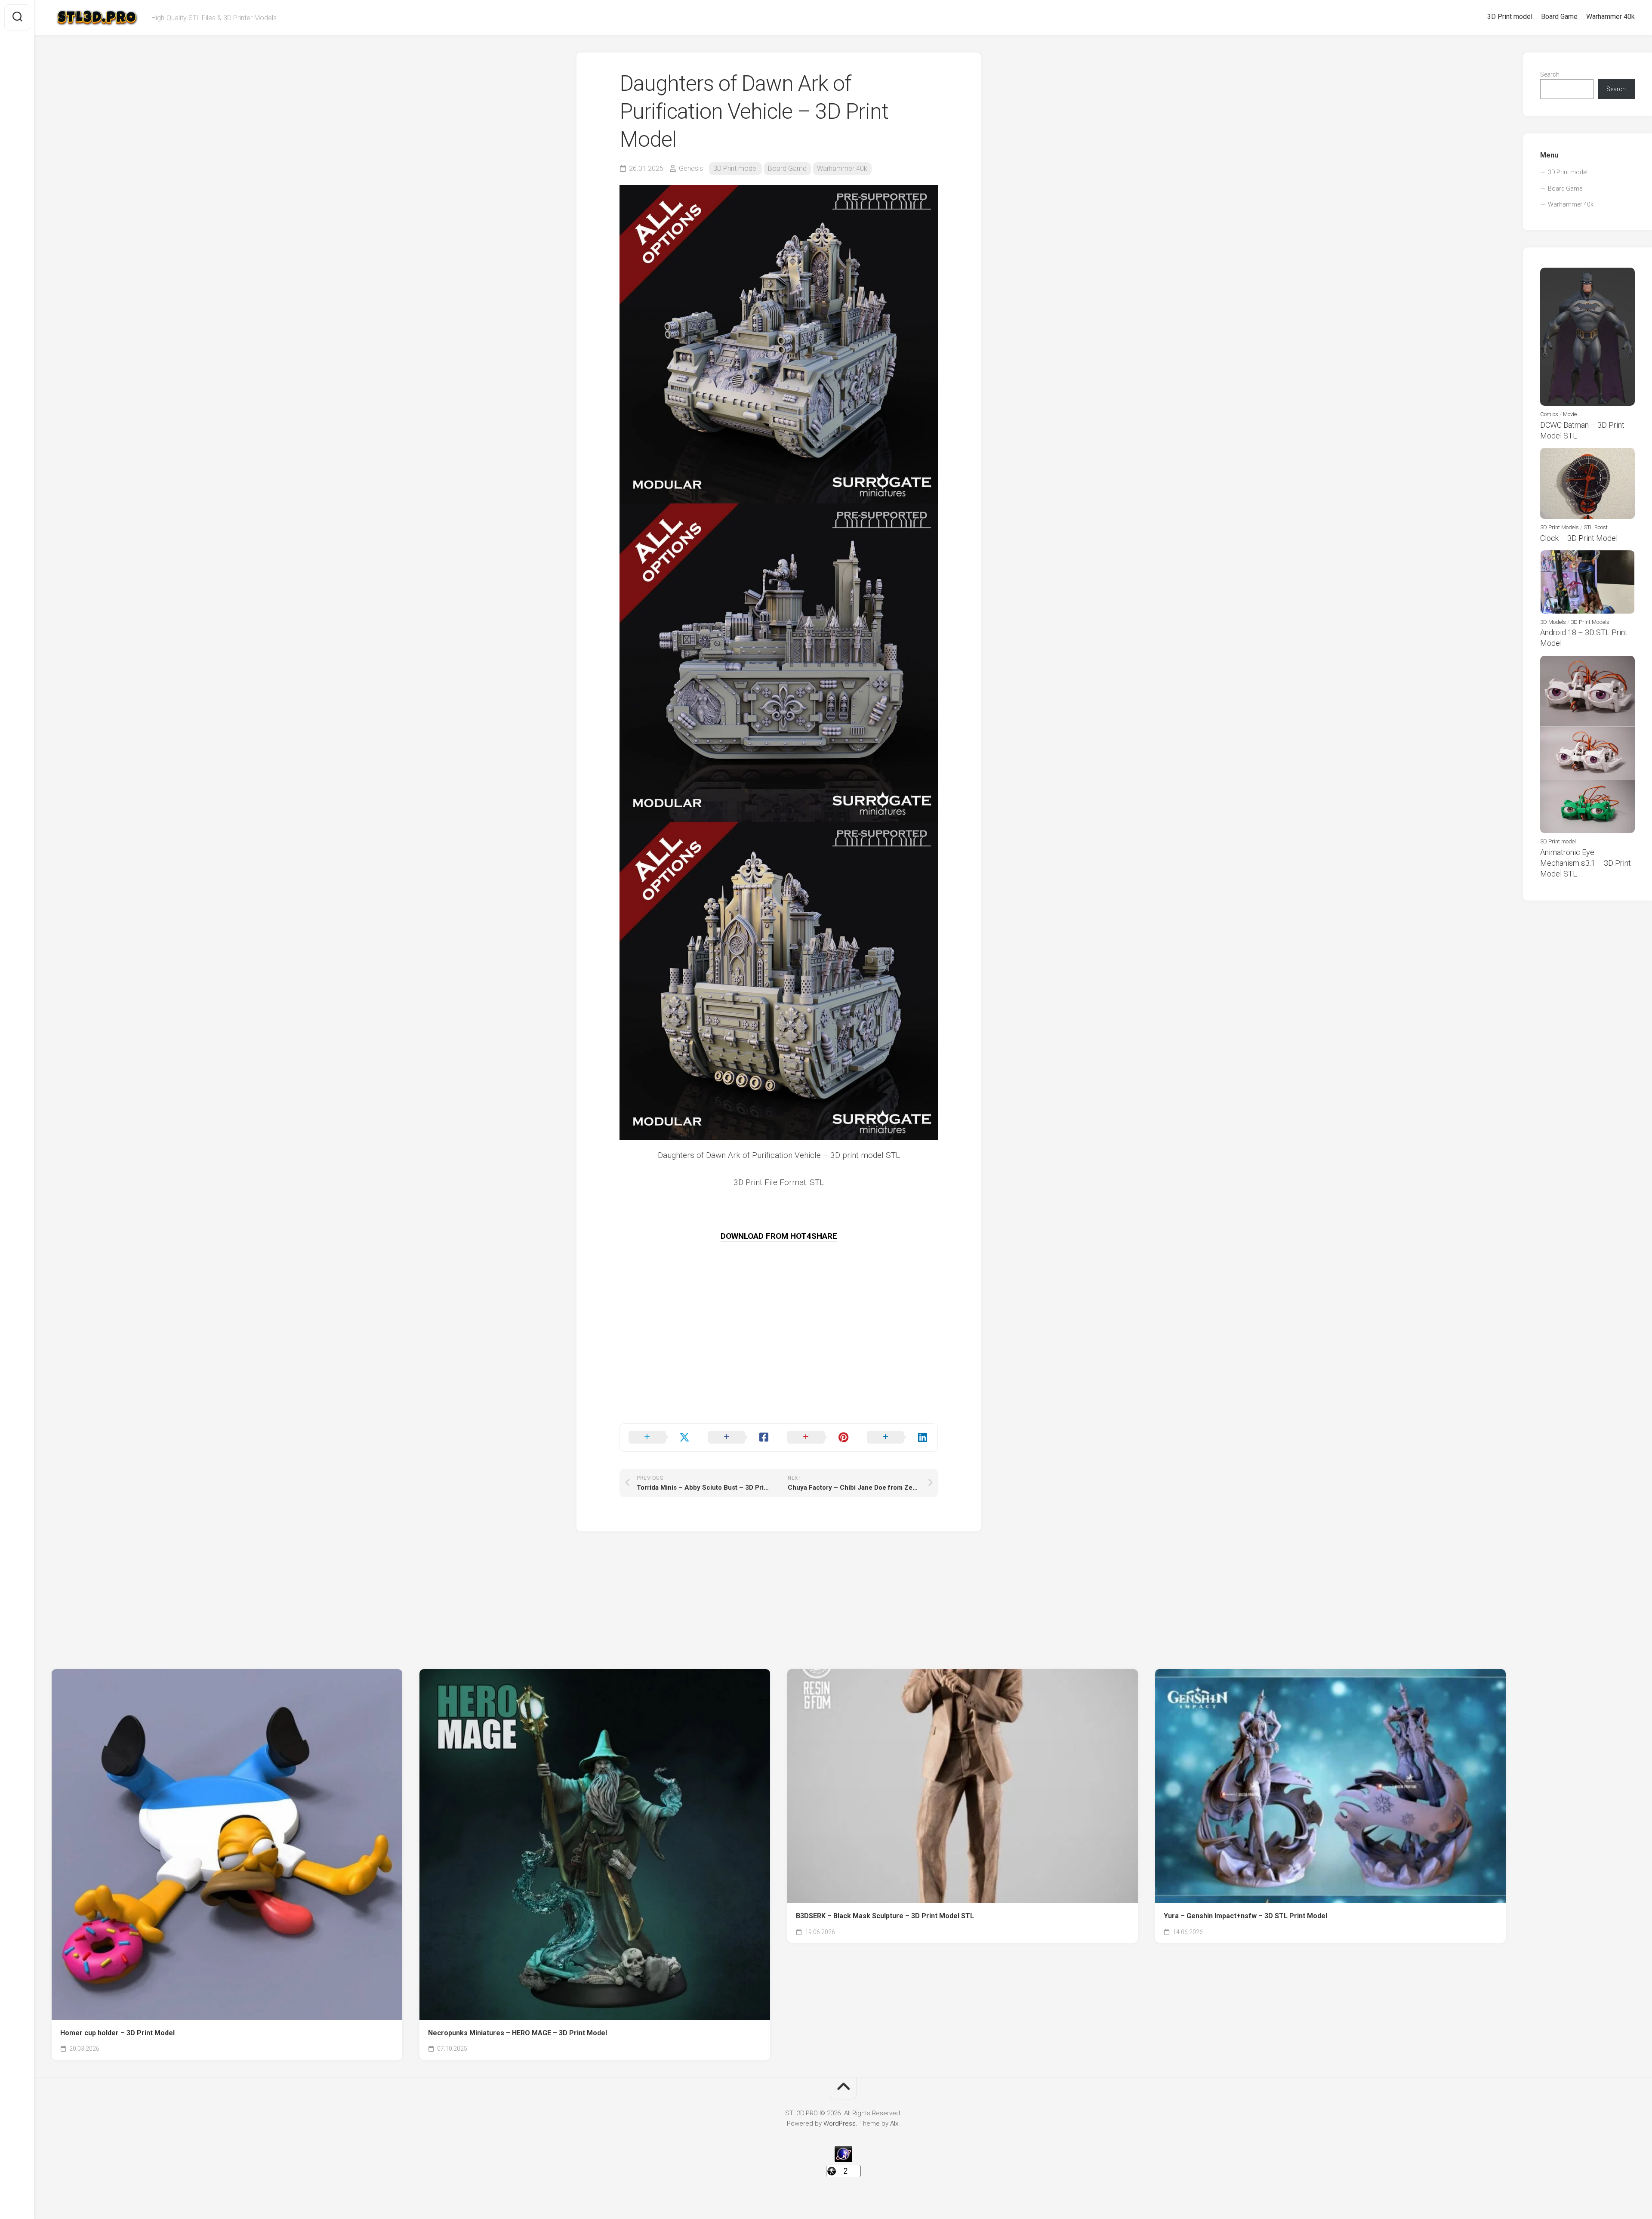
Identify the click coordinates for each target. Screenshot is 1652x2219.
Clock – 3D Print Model (1579, 538)
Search (1550, 74)
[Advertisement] (779, 1363)
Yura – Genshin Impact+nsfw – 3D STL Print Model (1245, 1916)
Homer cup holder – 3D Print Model (117, 2033)
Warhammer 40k (1610, 17)
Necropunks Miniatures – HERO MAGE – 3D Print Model (518, 2033)
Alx (894, 2123)
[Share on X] (660, 1438)
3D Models (1553, 622)
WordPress (840, 2123)
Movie (1570, 414)
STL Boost (1596, 527)
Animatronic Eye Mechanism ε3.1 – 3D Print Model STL (1586, 863)
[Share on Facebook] (739, 1438)
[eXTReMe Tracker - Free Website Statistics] (843, 2160)
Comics (1549, 414)
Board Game (1559, 17)
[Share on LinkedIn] (898, 1438)
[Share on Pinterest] (818, 1438)
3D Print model (1510, 17)
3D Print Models (1560, 527)
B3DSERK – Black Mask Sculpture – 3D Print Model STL (885, 1916)
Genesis (691, 168)
